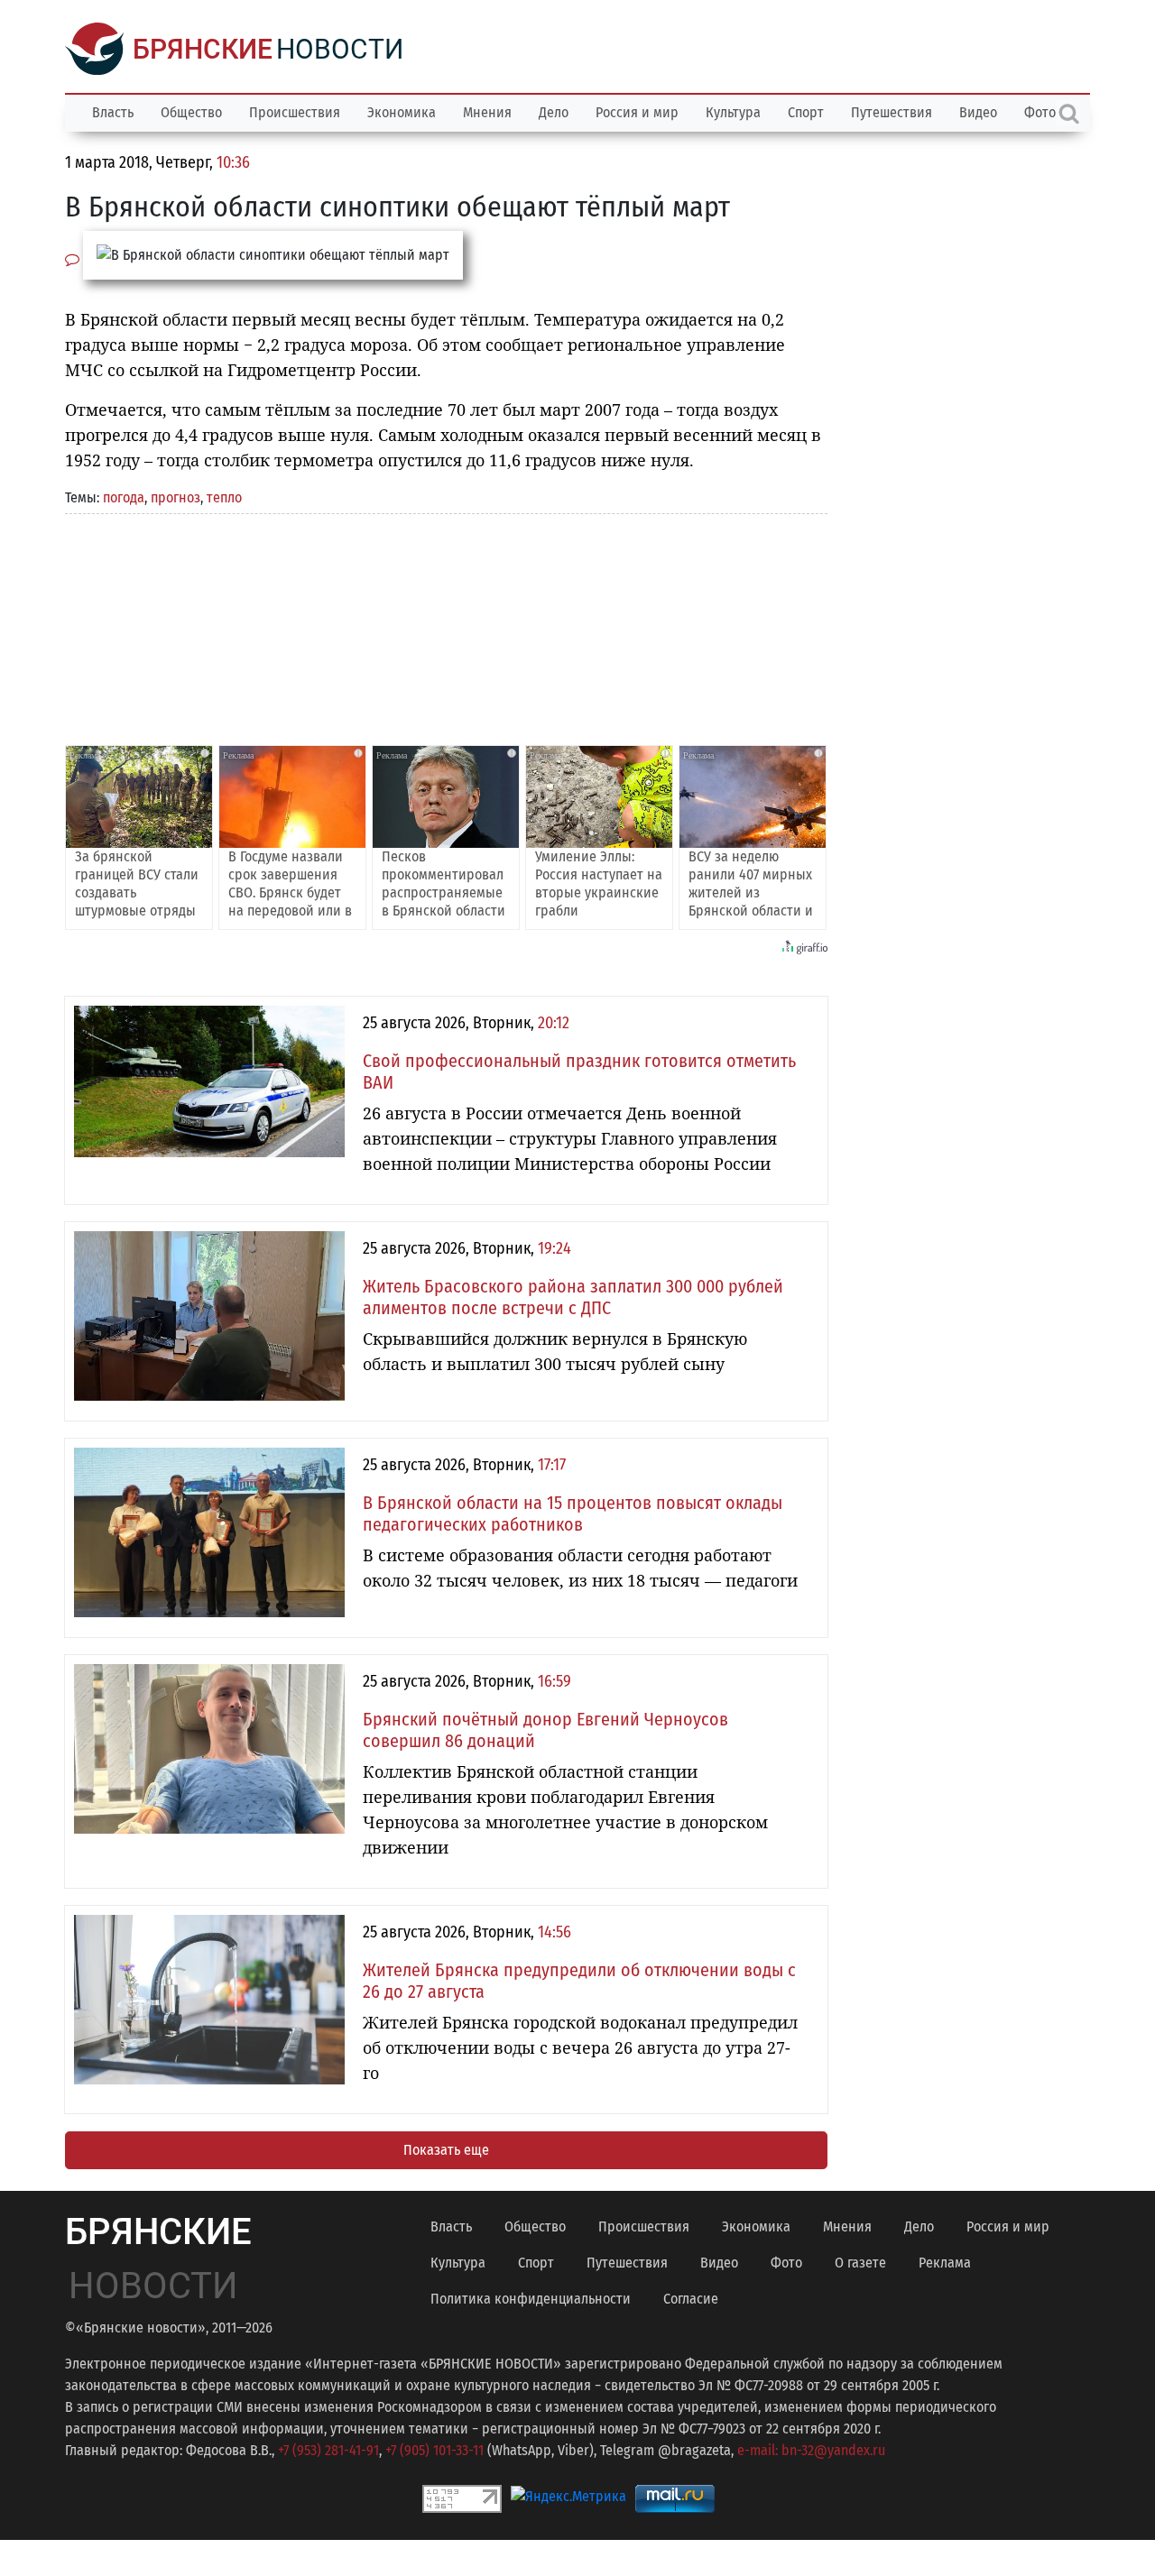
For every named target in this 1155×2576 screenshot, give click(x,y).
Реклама (945, 2263)
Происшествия (295, 112)
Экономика (402, 112)
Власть (113, 112)
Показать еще (446, 2150)
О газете (860, 2263)
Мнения (487, 112)
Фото (786, 2263)
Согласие (691, 2299)
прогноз (176, 497)
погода (124, 497)
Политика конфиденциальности (531, 2299)
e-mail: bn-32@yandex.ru (811, 2450)
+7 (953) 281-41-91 (328, 2450)
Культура (733, 112)
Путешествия (892, 112)
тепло (224, 497)
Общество (191, 112)
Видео (978, 112)
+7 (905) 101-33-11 (434, 2450)
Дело (554, 112)
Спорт (806, 112)
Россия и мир (637, 112)
